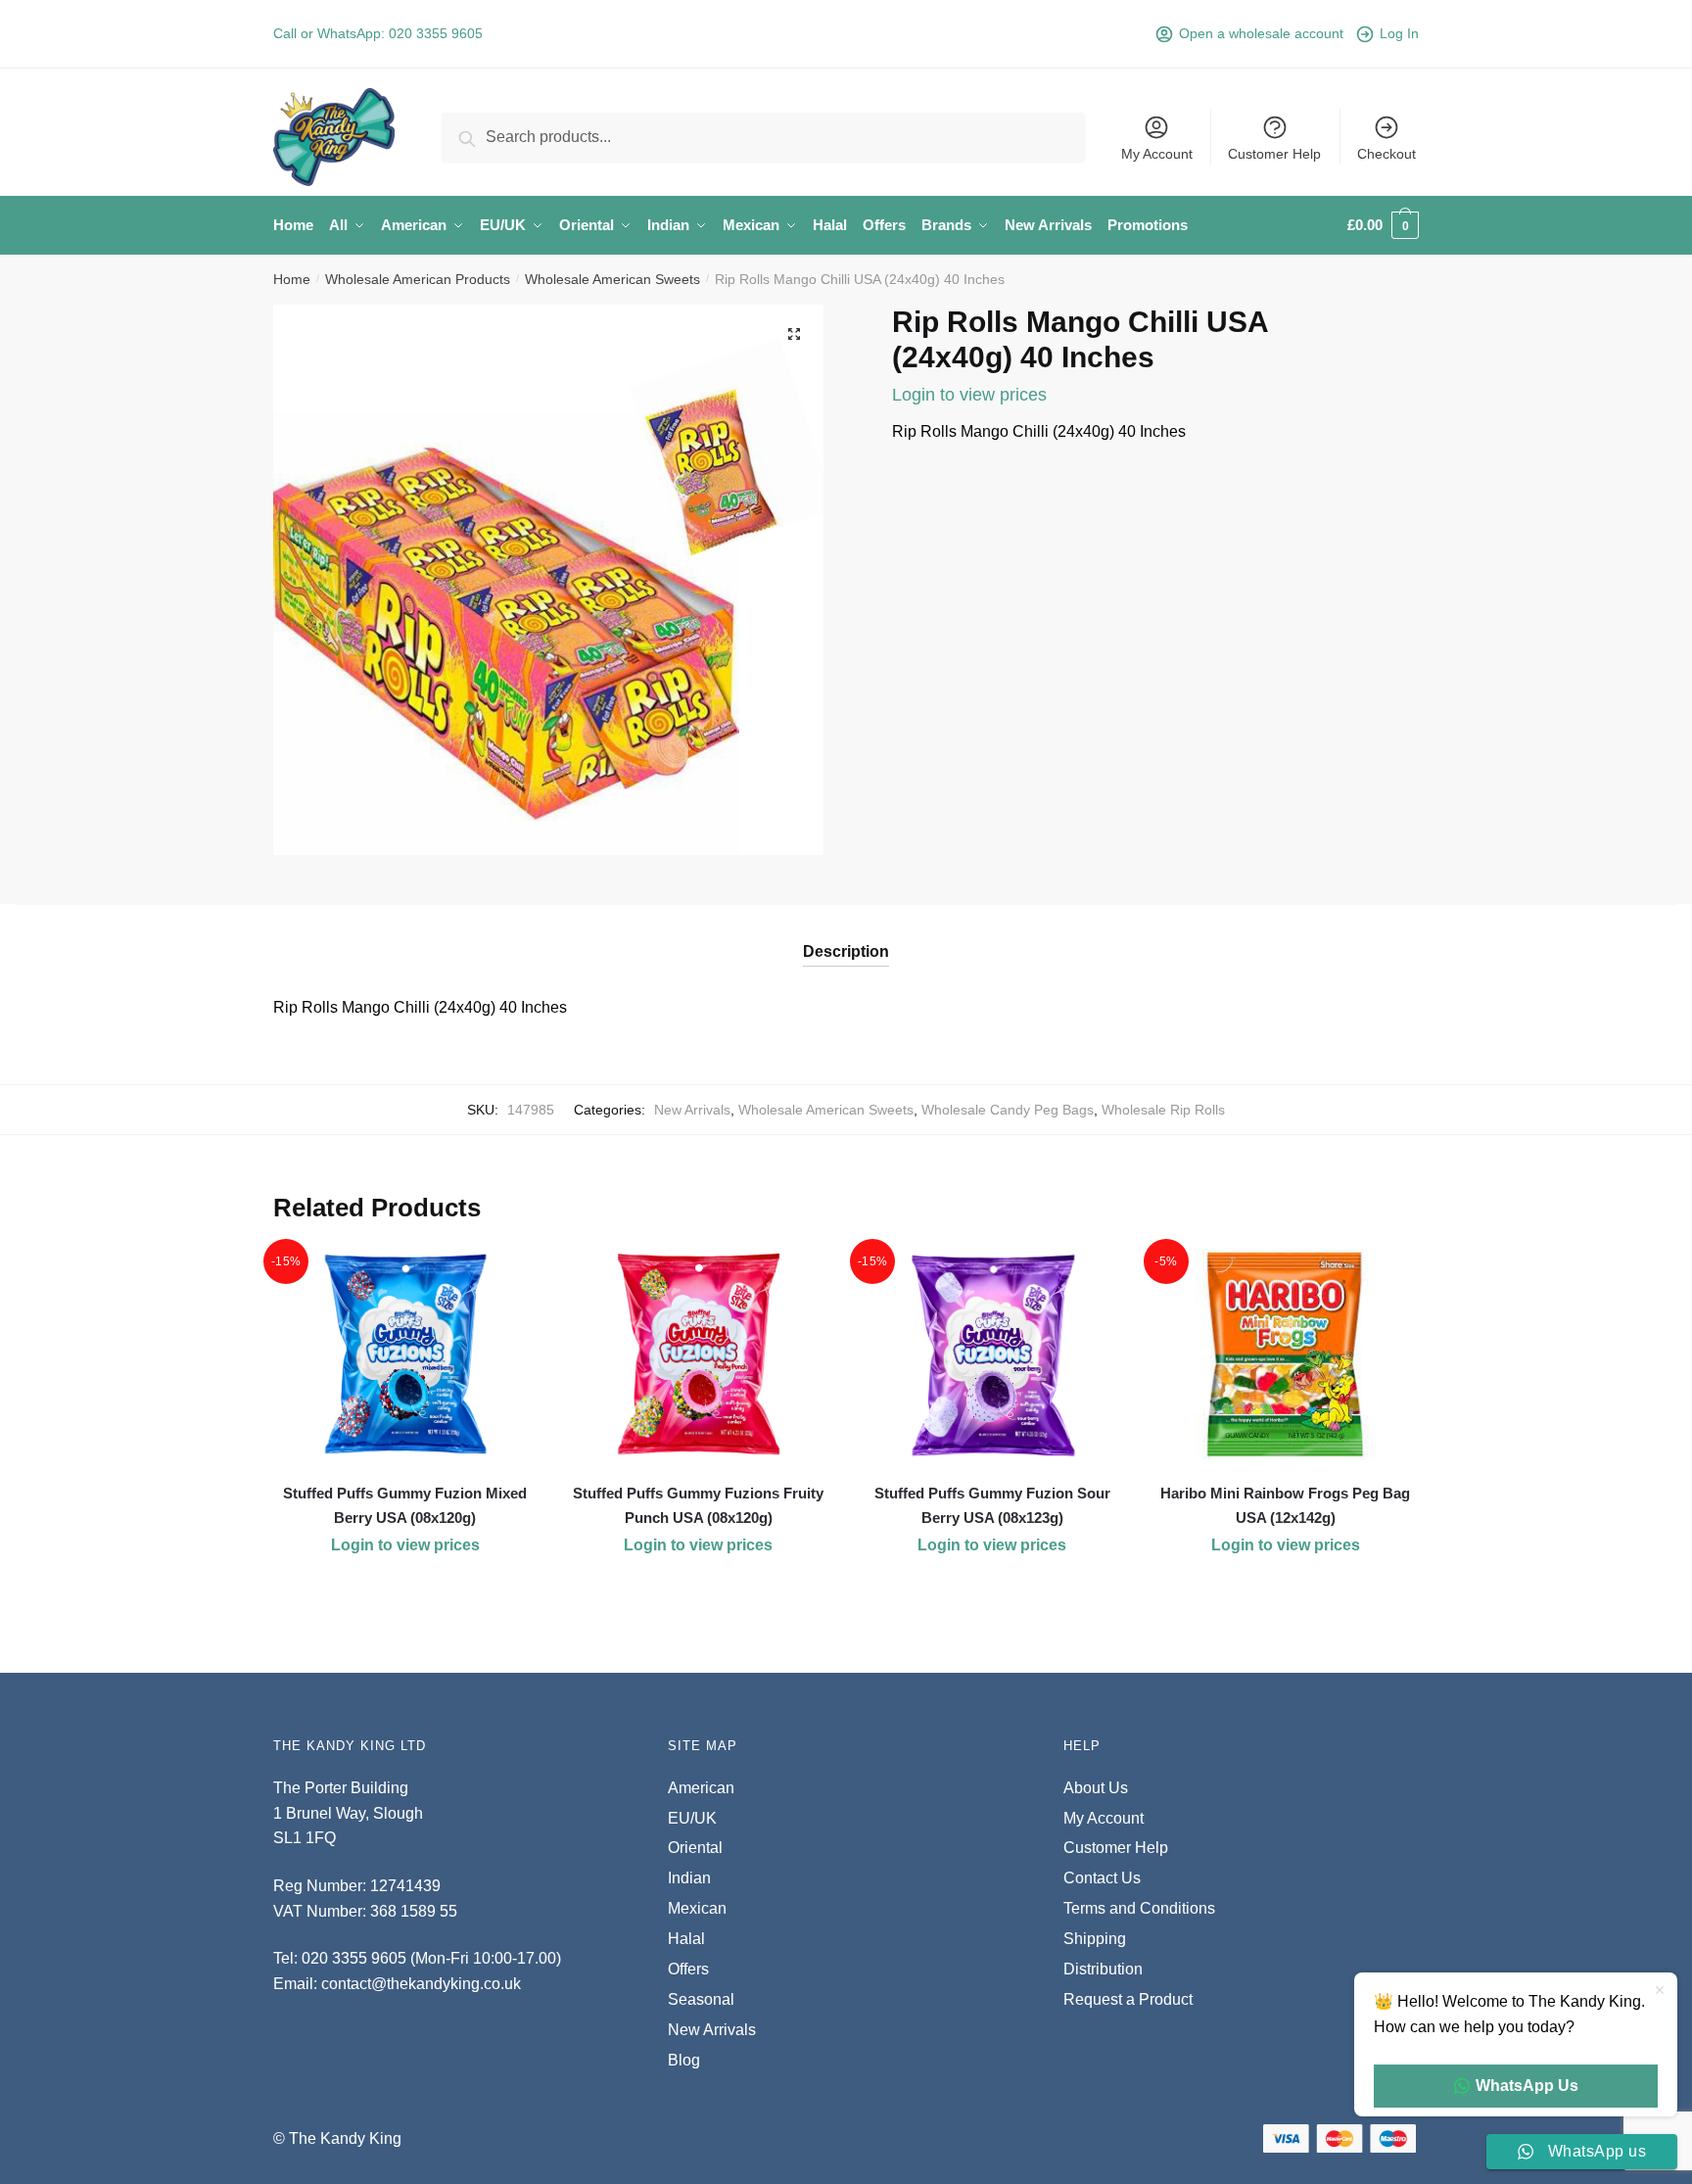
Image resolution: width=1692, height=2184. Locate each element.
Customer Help (1274, 154)
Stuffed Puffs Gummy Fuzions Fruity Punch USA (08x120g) (698, 1505)
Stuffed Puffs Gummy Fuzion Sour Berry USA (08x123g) (992, 1505)
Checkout (1386, 154)
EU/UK (692, 1818)
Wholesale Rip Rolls (1163, 1110)
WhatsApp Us (1527, 2086)
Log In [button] (1399, 33)
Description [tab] (846, 951)
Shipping (1095, 1939)
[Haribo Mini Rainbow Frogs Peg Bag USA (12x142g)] (1286, 1354)
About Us (1096, 1788)
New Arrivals (692, 1110)
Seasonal (701, 1999)
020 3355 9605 (436, 33)
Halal (686, 1939)
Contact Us (1102, 1878)
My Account (1157, 154)
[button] (794, 334)
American (701, 1788)
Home (292, 279)
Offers (688, 1969)
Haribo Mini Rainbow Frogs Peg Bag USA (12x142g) (1285, 1505)
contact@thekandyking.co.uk (421, 1984)
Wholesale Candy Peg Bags (1008, 1110)
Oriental (695, 1848)
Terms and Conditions (1139, 1908)
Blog (684, 2060)
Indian (689, 1878)
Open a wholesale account (1261, 33)
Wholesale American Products (418, 279)
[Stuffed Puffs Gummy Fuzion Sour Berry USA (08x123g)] (992, 1354)
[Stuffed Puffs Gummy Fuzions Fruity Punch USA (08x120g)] (699, 1354)
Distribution (1103, 1969)
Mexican (697, 1908)
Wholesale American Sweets (612, 279)
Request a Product (1128, 1999)
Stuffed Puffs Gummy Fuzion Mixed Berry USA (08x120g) (405, 1505)
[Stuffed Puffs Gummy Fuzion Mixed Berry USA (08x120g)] (405, 1354)
